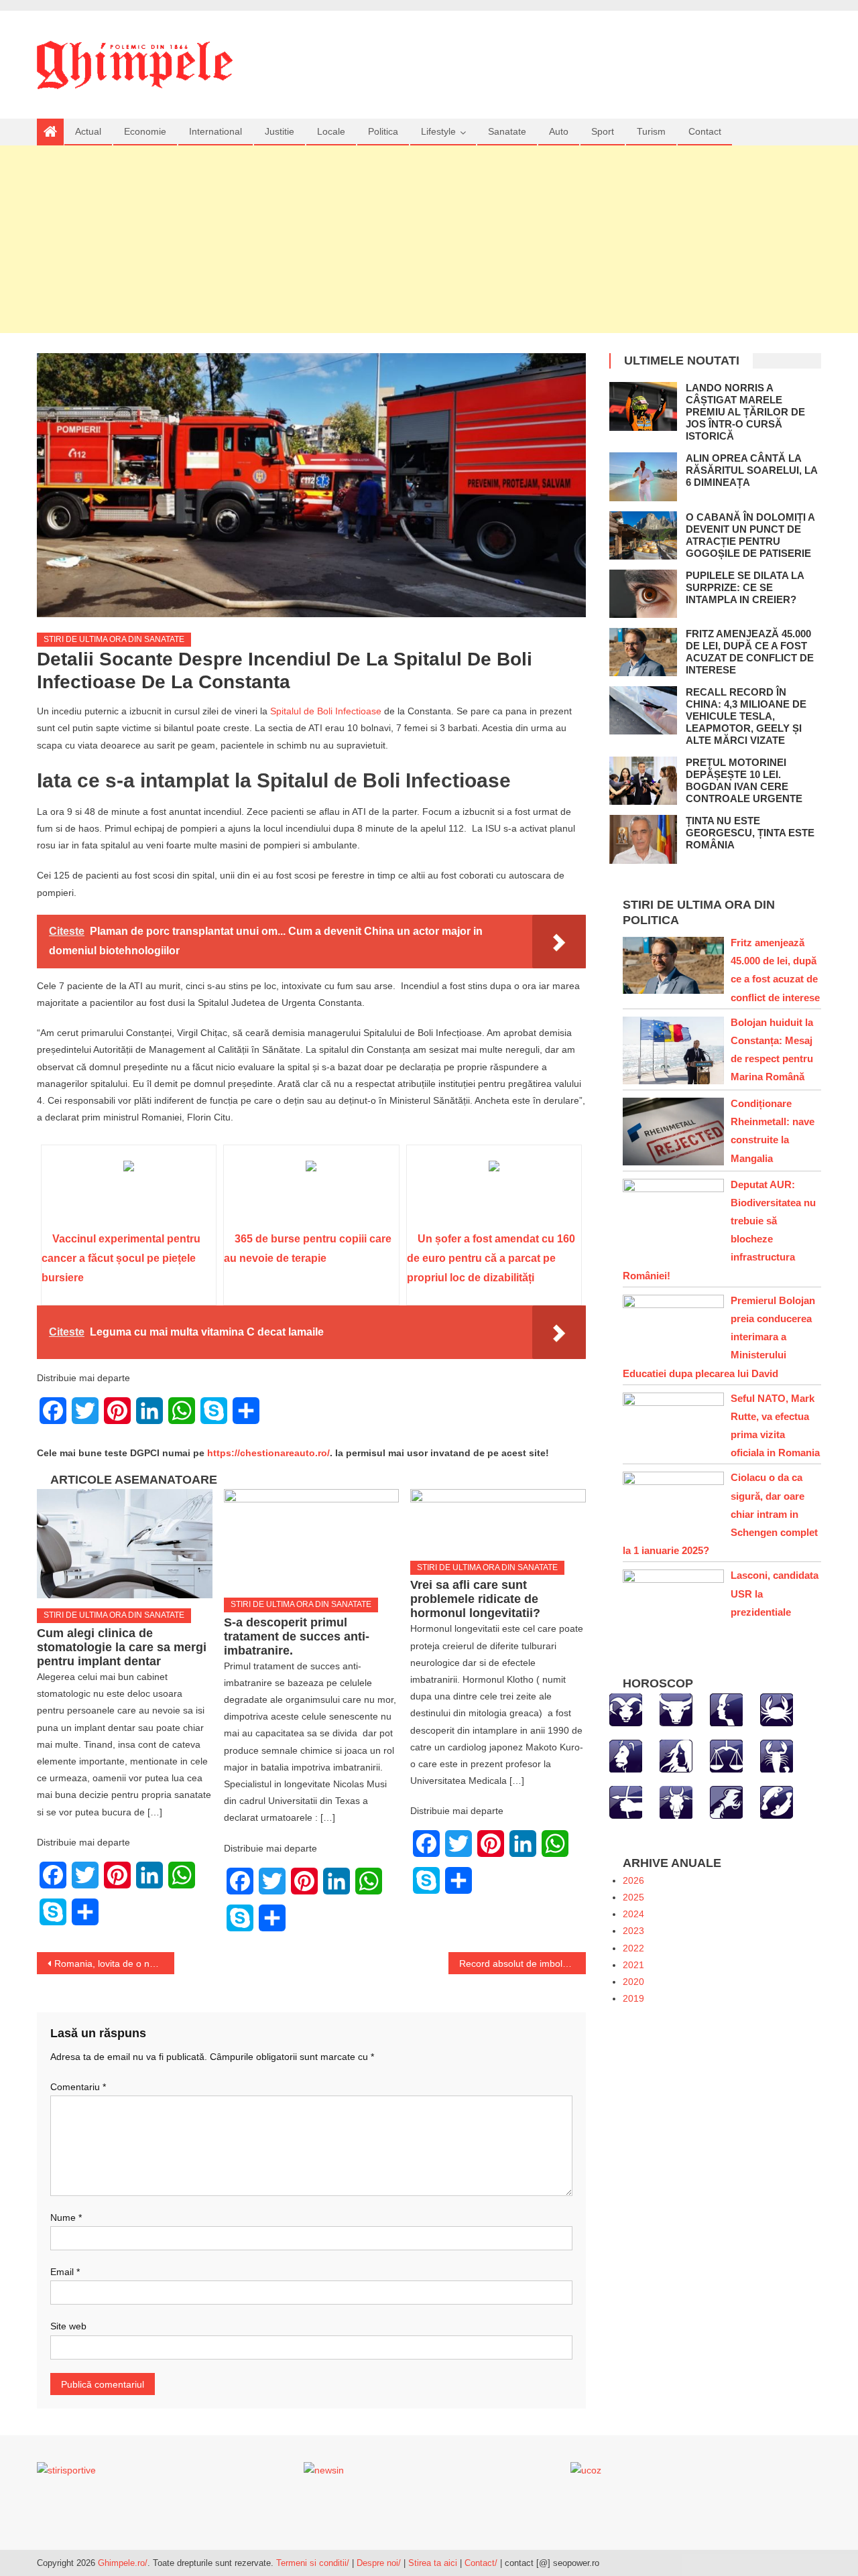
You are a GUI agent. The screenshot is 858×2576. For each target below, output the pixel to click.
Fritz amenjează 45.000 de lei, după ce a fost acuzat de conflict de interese (750, 652)
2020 (633, 1982)
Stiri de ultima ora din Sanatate (114, 639)
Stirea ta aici (434, 2563)
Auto (559, 131)
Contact (705, 131)
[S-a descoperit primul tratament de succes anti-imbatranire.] (312, 1538)
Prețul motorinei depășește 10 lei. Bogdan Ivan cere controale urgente (744, 780)
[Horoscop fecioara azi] (676, 1755)
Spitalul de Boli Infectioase (326, 711)
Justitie (280, 131)
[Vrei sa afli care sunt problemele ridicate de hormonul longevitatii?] (498, 1520)
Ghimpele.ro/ (123, 2563)
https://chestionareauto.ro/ (268, 1453)
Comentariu (78, 2087)
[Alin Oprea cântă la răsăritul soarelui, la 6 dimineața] (643, 476)
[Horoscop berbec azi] (626, 1709)
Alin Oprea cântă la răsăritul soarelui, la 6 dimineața (751, 470)
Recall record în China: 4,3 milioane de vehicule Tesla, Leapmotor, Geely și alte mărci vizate (746, 716)
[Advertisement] (429, 239)
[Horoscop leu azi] (626, 1755)
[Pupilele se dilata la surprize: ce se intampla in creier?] (643, 594)
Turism (651, 131)
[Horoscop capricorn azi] (676, 1801)
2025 (633, 1897)
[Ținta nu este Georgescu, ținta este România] (643, 839)
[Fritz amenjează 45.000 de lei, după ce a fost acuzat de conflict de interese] (643, 652)
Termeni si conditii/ (313, 2563)
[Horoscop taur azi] (676, 1709)
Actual (88, 131)
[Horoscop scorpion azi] (777, 1755)
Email (65, 2272)
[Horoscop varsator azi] (726, 1801)
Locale (331, 131)
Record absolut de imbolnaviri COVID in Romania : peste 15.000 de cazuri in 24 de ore (523, 1963)
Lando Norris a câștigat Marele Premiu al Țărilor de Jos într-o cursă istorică (745, 412)
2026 (633, 1880)
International (216, 131)
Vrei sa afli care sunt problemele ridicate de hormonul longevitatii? (475, 1599)
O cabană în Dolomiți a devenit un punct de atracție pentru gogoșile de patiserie (750, 535)
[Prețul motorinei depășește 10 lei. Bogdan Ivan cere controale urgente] (643, 781)
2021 (633, 1965)
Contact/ (481, 2563)
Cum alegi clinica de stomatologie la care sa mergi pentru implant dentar (122, 1647)
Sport (603, 131)
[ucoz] (586, 2470)
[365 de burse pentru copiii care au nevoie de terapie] (311, 1193)
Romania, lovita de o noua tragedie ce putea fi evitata (114, 1963)
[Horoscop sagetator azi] (626, 1801)
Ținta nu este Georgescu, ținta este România (750, 833)
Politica (383, 131)
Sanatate (507, 131)
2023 (633, 1931)
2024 (633, 1914)
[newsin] (324, 2470)
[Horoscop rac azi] (777, 1709)
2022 (633, 1948)
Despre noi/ (379, 2563)
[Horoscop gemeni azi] (726, 1709)
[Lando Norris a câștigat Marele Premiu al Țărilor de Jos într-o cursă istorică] (643, 406)
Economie (145, 131)
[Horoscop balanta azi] (726, 1755)
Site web (68, 2326)
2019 (633, 1998)
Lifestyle (438, 131)
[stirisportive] (66, 2470)
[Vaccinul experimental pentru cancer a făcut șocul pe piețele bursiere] (129, 1193)
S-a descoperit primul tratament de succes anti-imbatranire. (297, 1636)
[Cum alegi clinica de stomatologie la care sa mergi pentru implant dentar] (125, 1544)
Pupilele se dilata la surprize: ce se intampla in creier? (745, 587)
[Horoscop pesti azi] (777, 1801)
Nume (66, 2217)
